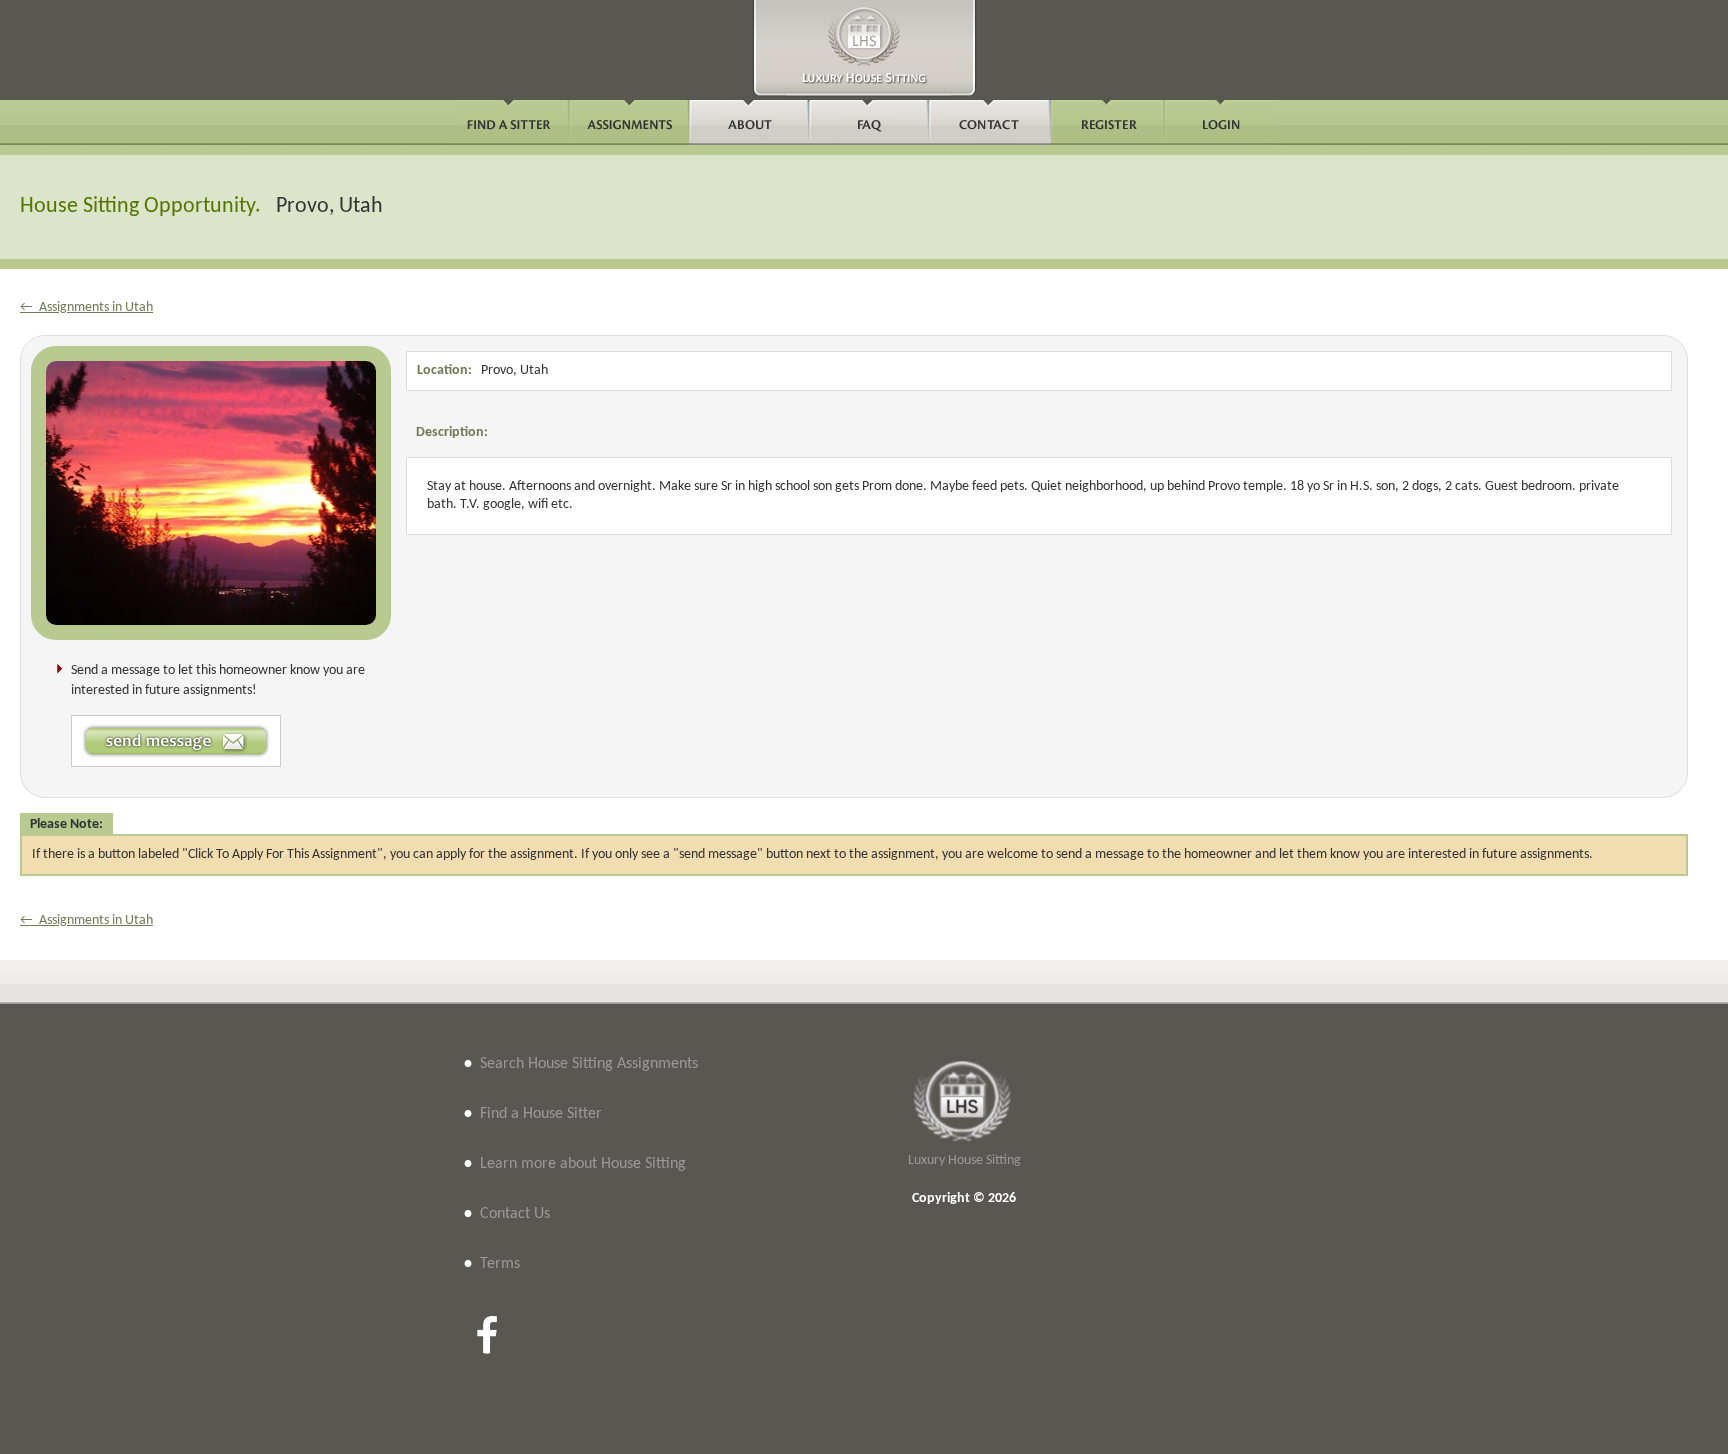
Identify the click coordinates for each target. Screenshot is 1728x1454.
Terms (500, 1264)
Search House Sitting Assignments (589, 1064)
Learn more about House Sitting (583, 1164)
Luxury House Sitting (964, 1160)
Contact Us (515, 1214)
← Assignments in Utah (86, 307)
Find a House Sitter (541, 1114)
